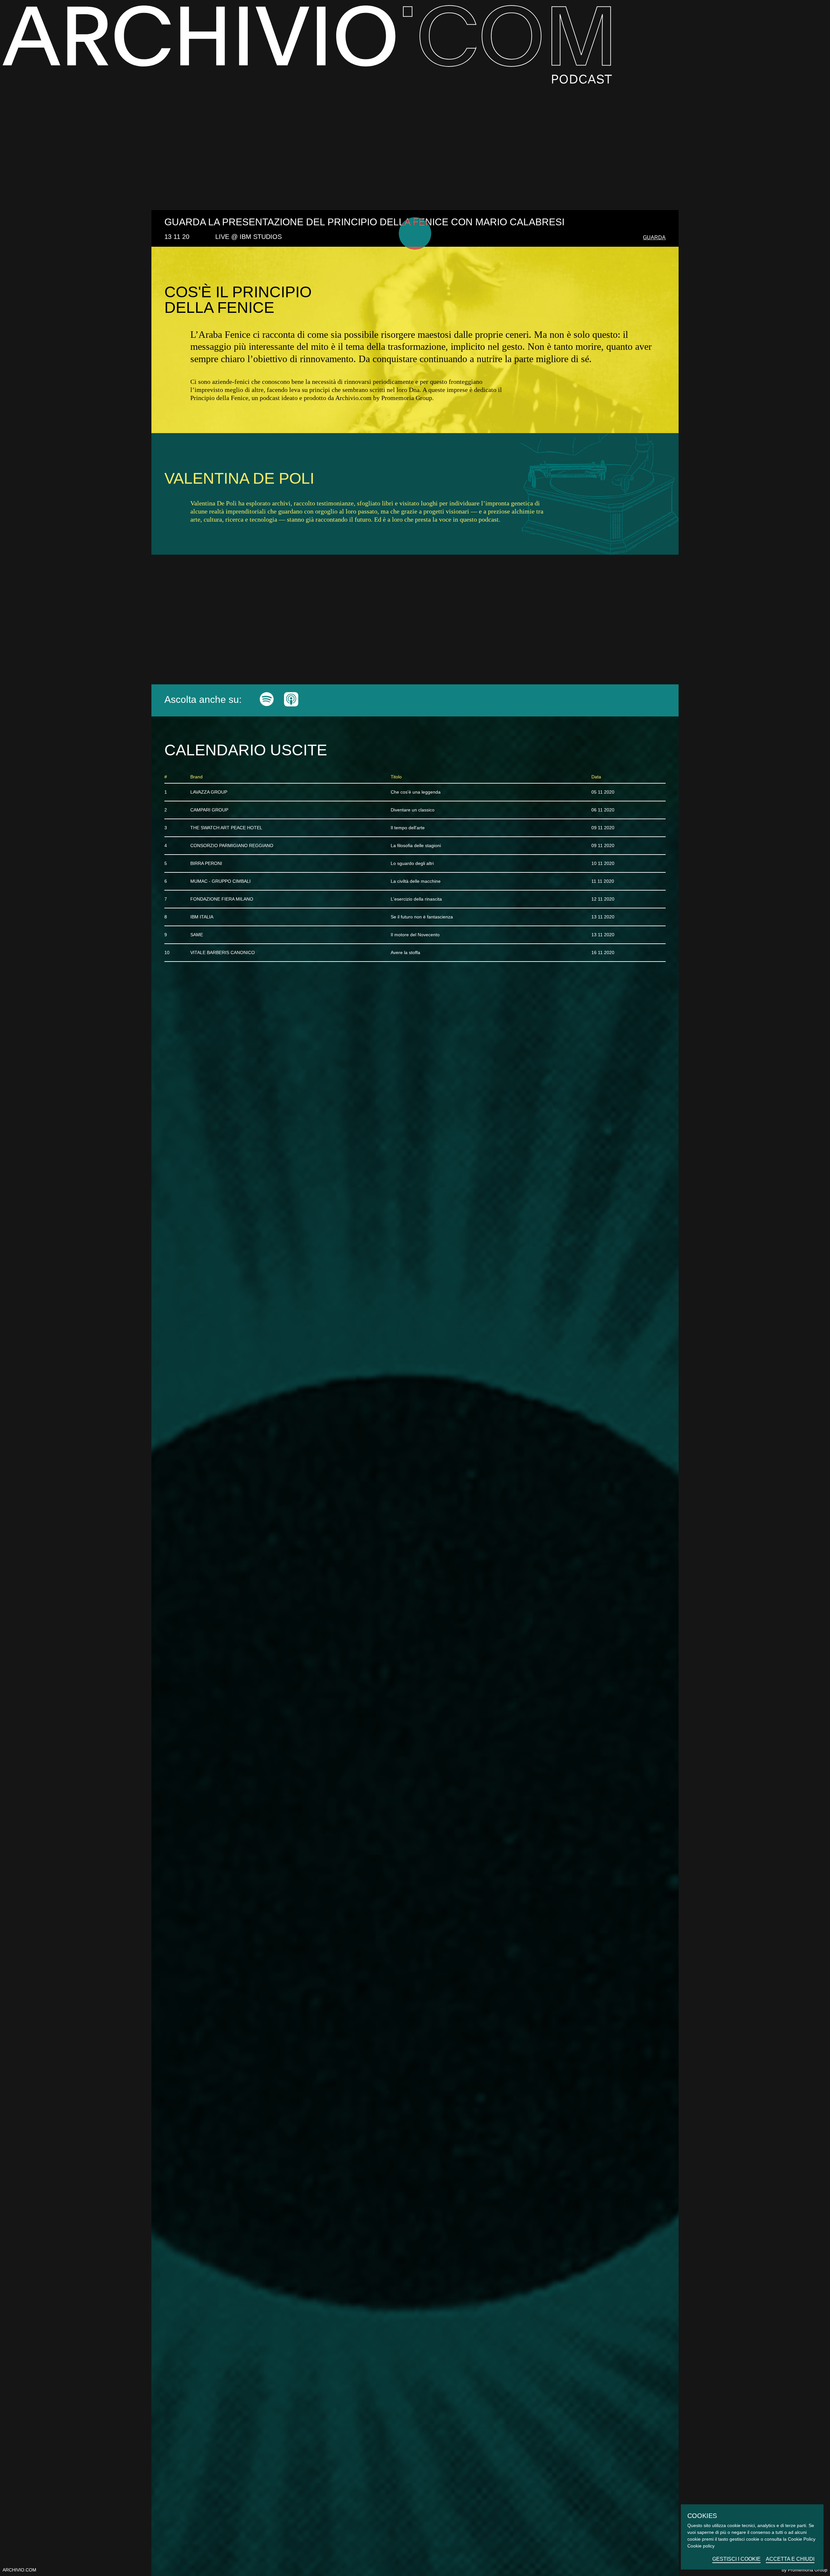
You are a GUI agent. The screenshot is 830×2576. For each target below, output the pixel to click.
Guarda (654, 237)
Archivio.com (19, 2570)
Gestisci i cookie (736, 2559)
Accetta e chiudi (790, 2559)
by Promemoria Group (805, 2570)
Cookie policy (701, 2546)
